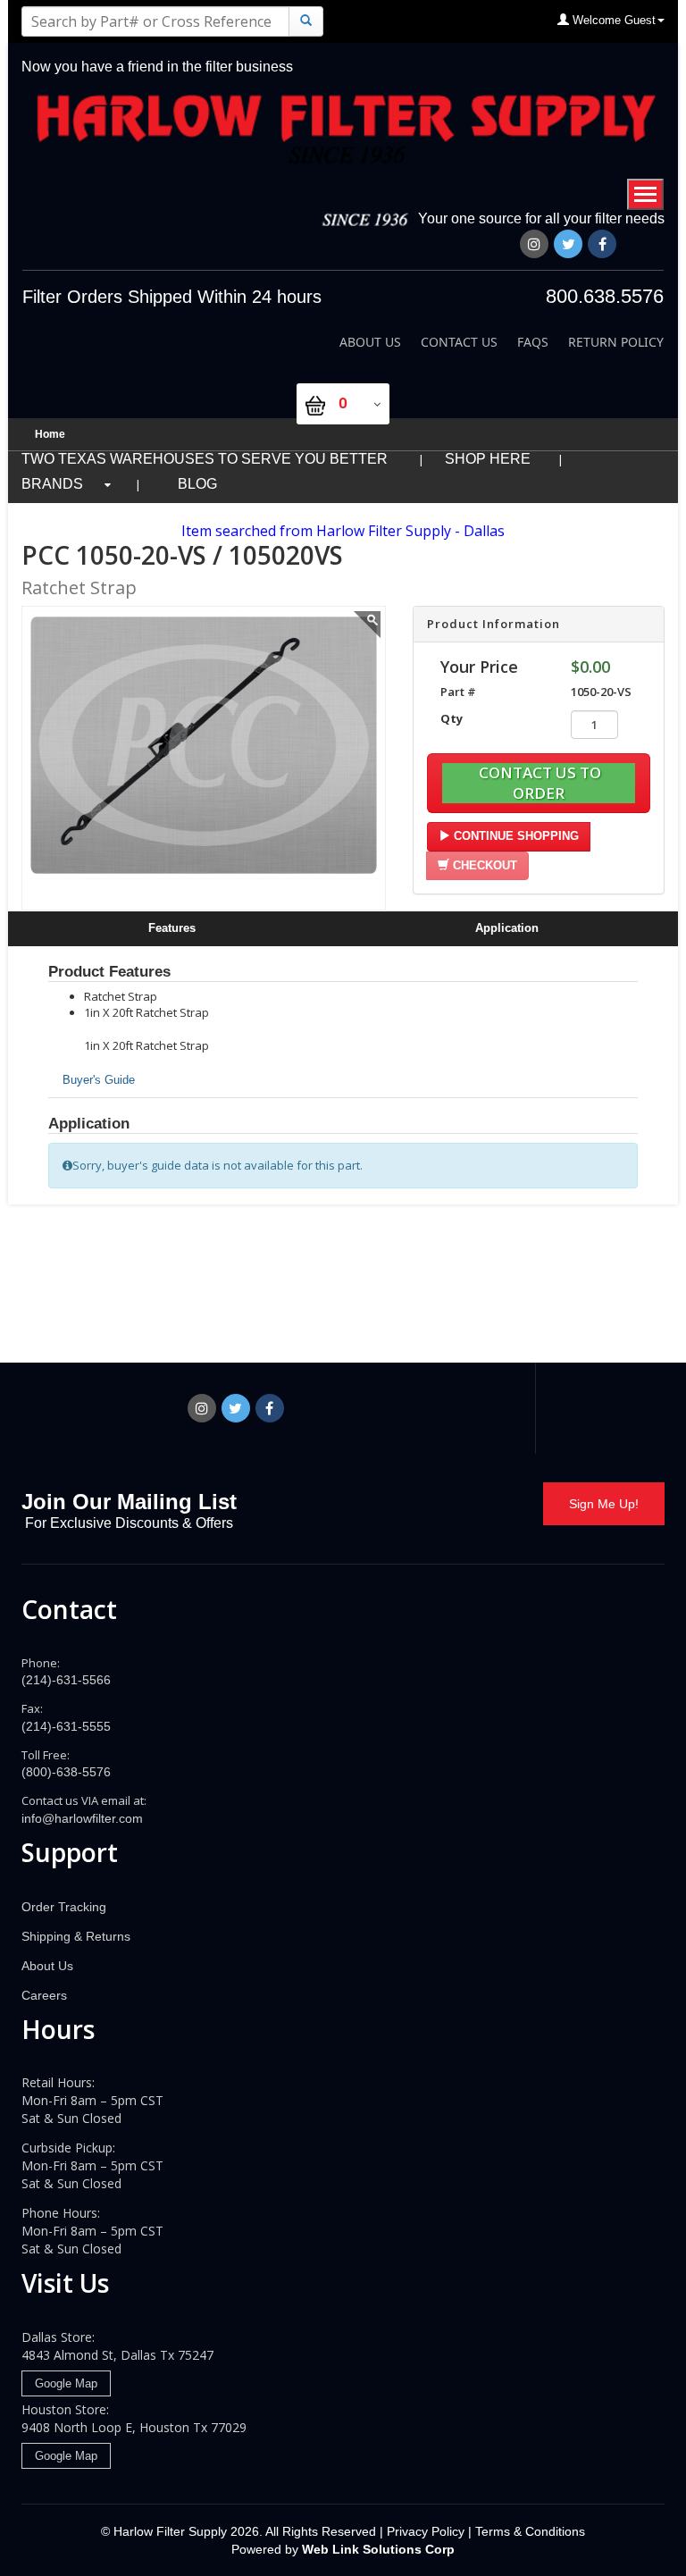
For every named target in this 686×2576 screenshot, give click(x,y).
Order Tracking (64, 1907)
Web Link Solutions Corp (378, 2549)
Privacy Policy (424, 2531)
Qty (452, 718)
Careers (44, 1995)
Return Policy (616, 342)
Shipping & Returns (76, 1936)
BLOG (197, 484)
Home (50, 434)
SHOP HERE (488, 459)
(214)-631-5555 (66, 1726)
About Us (370, 342)
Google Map (66, 2383)
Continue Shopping (514, 836)
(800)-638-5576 (66, 1772)
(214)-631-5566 (66, 1680)
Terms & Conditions (530, 2531)
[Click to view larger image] (366, 626)
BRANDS (52, 484)
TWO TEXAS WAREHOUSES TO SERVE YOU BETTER (206, 459)
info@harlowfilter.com (82, 1818)
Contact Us (459, 342)
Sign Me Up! (604, 1504)
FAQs (533, 342)
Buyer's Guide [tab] (99, 1080)
